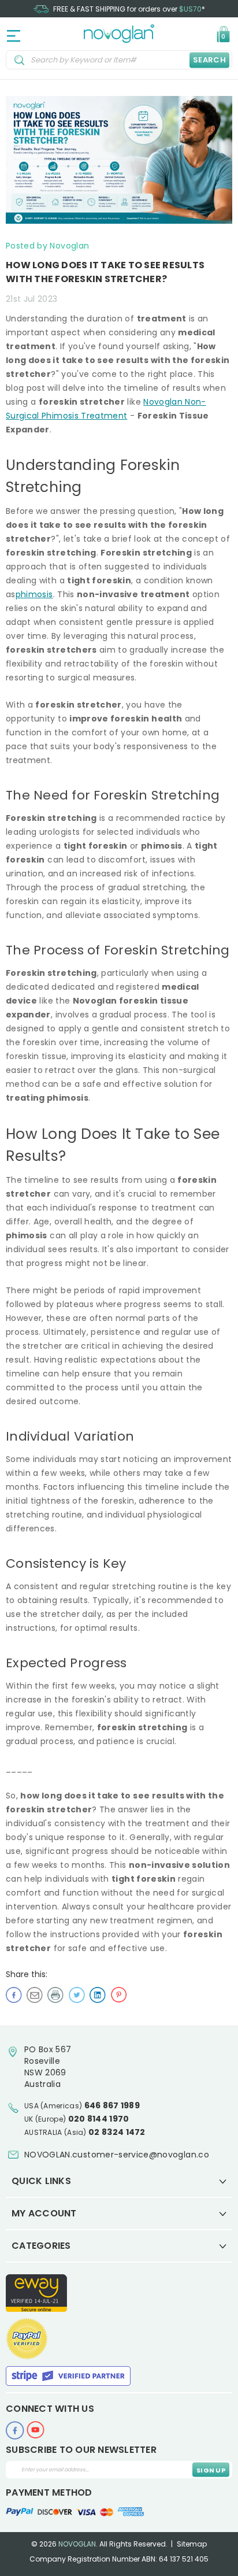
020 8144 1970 (99, 2119)
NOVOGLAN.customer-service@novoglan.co (117, 2155)
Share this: (27, 1974)
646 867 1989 (112, 2105)
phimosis (34, 594)
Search (209, 60)
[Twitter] (77, 1994)
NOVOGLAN (77, 2544)
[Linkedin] (98, 1994)
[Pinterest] (118, 1994)
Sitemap (192, 2544)
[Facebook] (14, 1994)
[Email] (35, 1994)
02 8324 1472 (117, 2132)
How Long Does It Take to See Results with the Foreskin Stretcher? (105, 272)
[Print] (55, 1994)
